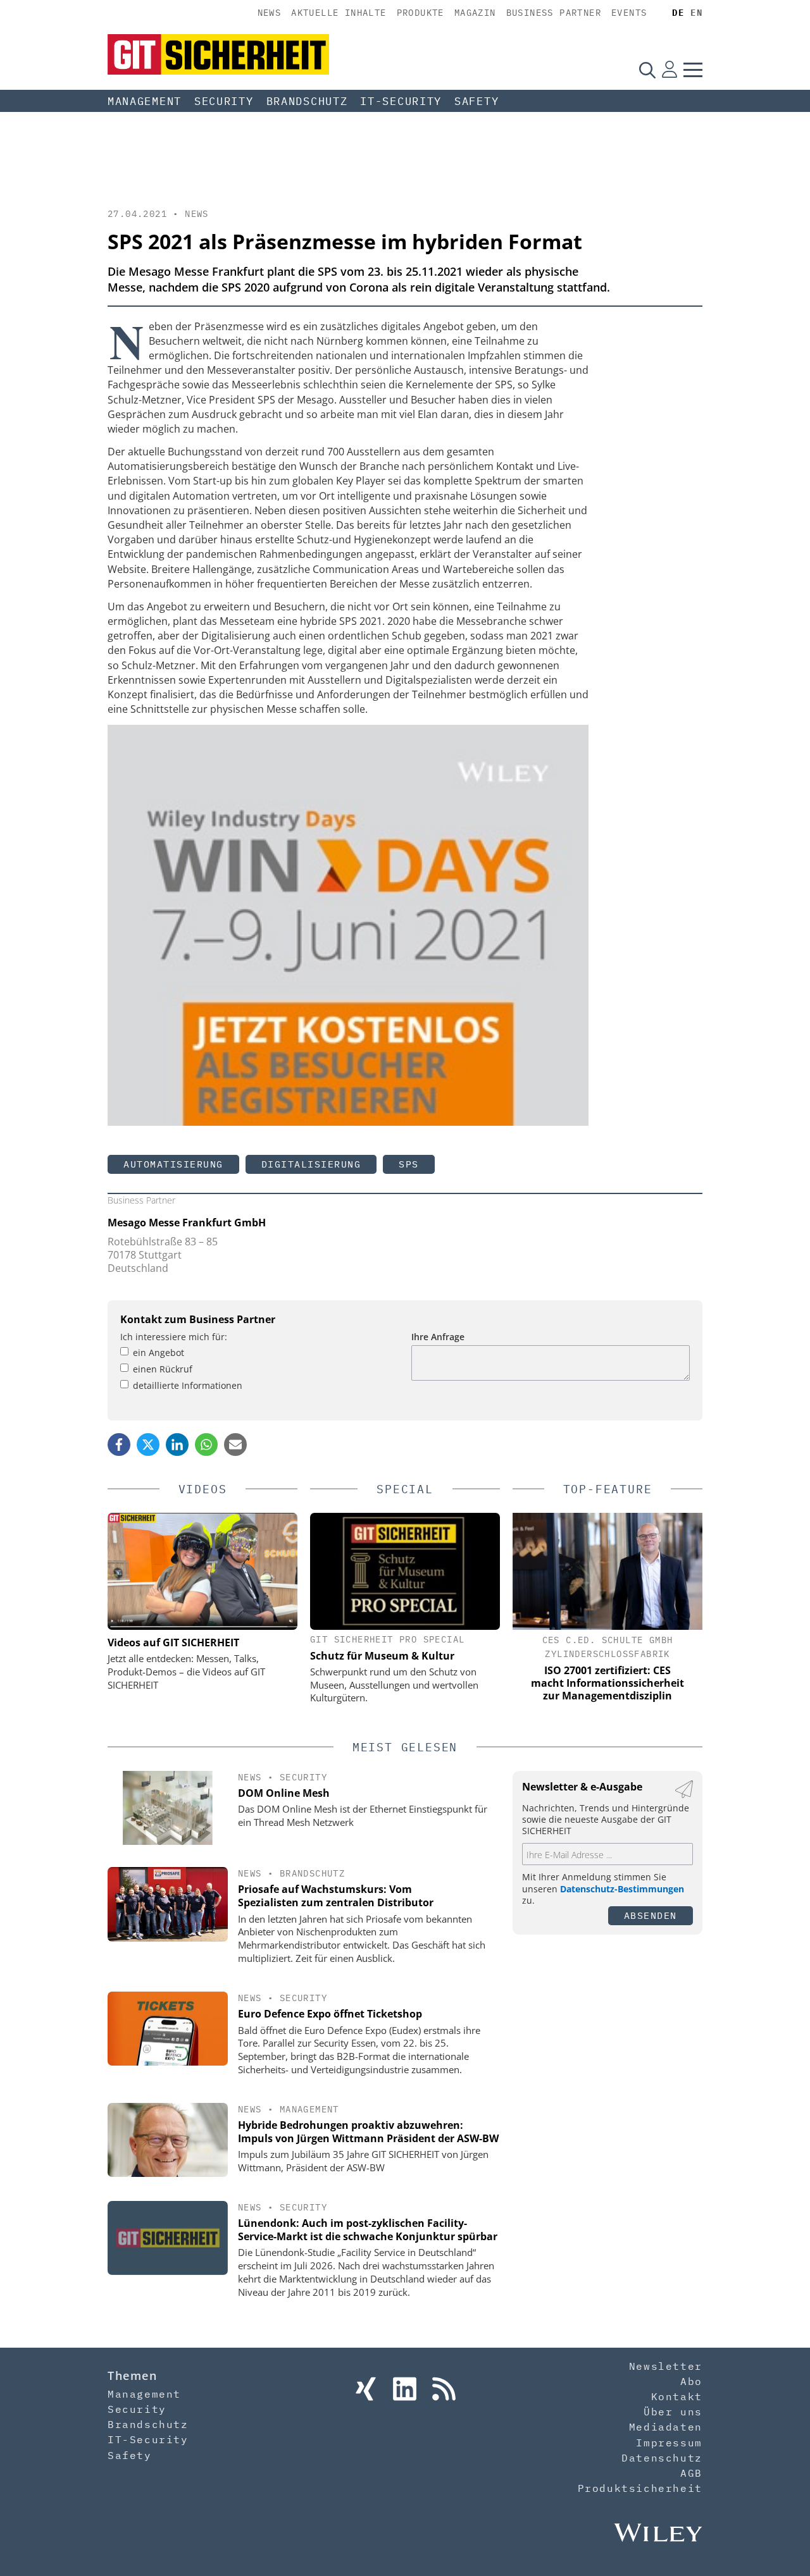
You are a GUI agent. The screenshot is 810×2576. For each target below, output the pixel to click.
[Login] (670, 70)
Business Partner (554, 13)
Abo (691, 2381)
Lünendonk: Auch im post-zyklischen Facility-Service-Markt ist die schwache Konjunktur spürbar (368, 2230)
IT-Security (401, 101)
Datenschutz (662, 2458)
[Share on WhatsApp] (206, 1445)
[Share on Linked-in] (177, 1445)
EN (696, 13)
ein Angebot (159, 1353)
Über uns (673, 2412)
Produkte (421, 13)
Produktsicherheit (640, 2488)
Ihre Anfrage (438, 1337)
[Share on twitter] (148, 1445)
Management (145, 101)
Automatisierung (173, 1164)
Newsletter (666, 2366)
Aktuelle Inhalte (339, 13)
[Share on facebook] (119, 1445)
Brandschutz (307, 101)
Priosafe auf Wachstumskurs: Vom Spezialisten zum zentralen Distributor (336, 1896)
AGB (691, 2473)
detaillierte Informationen (188, 1385)
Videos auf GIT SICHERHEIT (173, 1642)
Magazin (475, 13)
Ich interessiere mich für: (174, 1337)
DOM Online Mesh (284, 1793)
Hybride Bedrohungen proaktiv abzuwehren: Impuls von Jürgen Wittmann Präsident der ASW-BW (368, 2132)
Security (224, 101)
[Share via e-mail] (235, 1445)
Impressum (669, 2443)
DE (678, 13)
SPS (409, 1164)
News (270, 13)
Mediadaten (666, 2427)
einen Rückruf (163, 1369)
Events (629, 13)
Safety (477, 101)
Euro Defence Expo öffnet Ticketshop (330, 2014)
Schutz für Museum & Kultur (382, 1656)
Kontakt (677, 2396)
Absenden (651, 1915)
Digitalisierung (311, 1164)
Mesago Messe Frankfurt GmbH (187, 1223)
